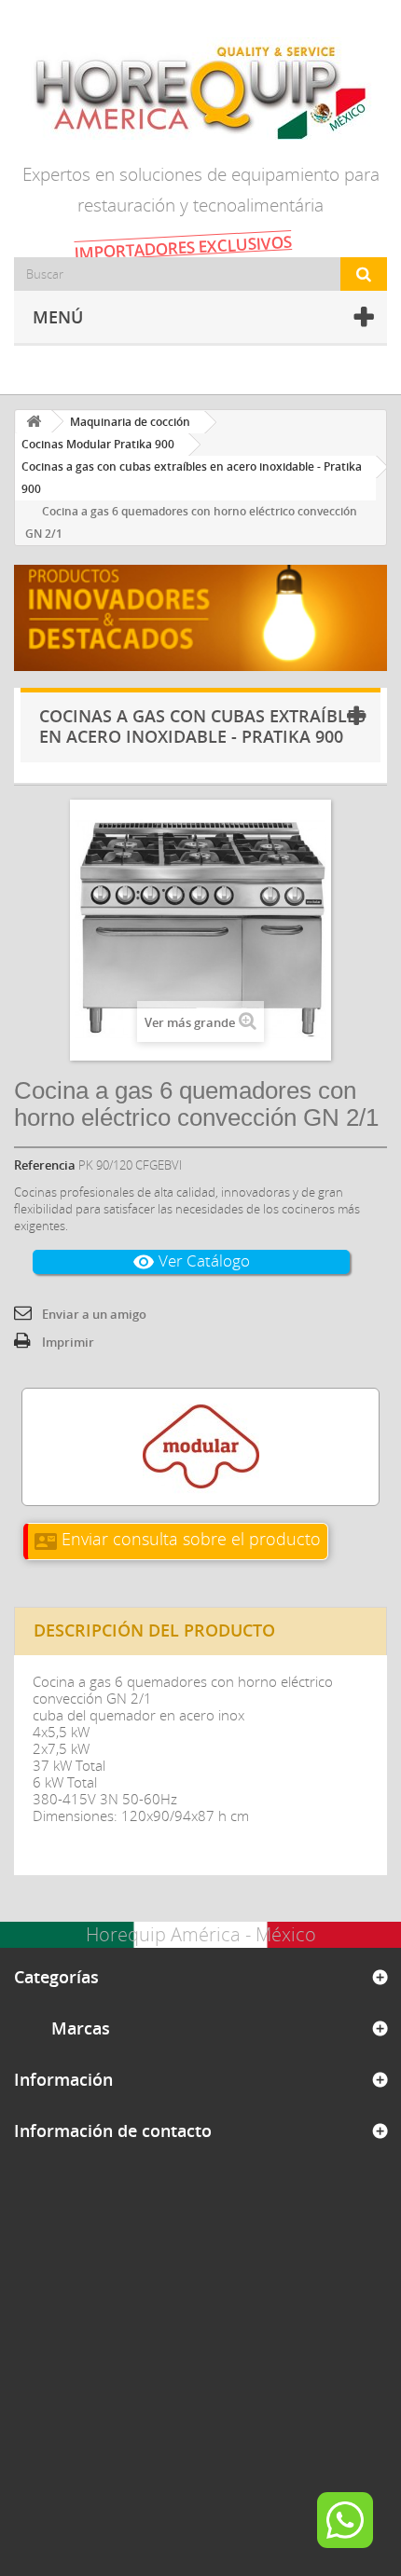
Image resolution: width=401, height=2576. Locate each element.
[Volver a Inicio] (34, 422)
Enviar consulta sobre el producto (178, 1539)
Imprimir (68, 1342)
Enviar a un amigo (94, 1314)
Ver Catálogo (191, 1261)
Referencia (45, 1165)
